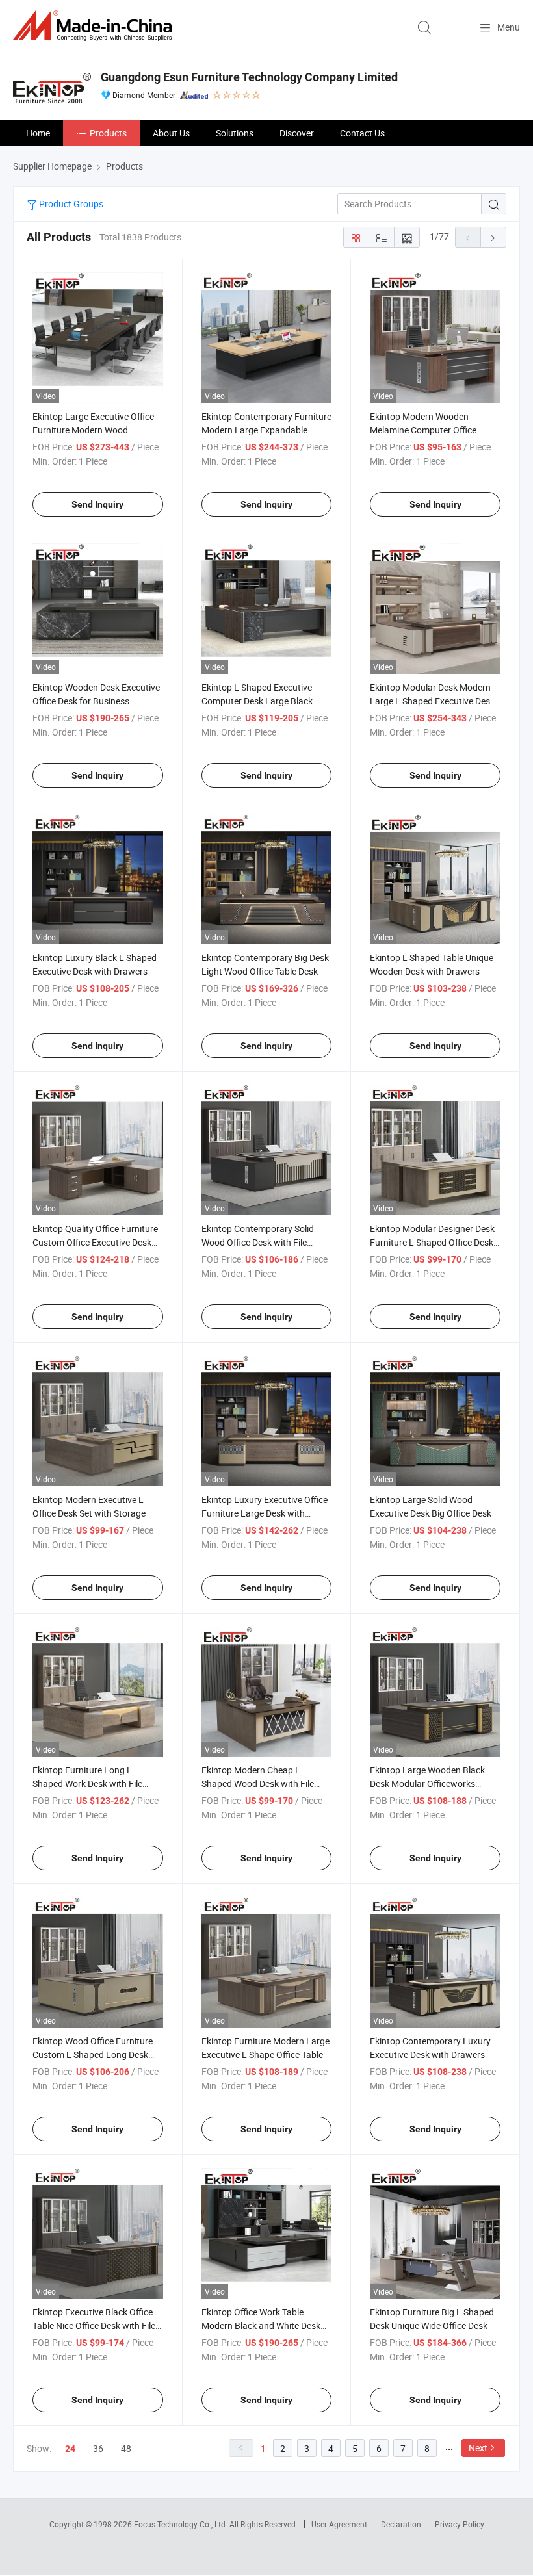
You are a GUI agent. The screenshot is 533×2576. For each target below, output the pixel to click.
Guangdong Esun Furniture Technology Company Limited (249, 77)
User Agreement (339, 2524)
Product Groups (70, 204)
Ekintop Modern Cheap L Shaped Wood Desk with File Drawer (258, 1784)
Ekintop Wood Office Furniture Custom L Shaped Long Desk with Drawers (93, 2054)
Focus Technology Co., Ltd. (182, 2524)
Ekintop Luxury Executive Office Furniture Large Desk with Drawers (265, 1513)
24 (70, 2449)
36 (98, 2448)
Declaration (401, 2524)
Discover (297, 133)
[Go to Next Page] (493, 237)
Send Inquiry (97, 504)
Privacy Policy (460, 2524)
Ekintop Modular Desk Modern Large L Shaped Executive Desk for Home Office (432, 701)
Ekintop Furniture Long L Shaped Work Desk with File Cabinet (87, 1784)
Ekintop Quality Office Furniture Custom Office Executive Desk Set (95, 1242)
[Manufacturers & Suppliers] (95, 26)
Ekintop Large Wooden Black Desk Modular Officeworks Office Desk (427, 1784)
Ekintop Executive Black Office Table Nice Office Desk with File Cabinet (94, 2325)
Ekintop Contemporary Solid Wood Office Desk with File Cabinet (258, 1242)
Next (478, 2448)
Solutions (235, 133)
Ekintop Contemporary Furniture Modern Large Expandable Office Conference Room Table (266, 430)
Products (108, 133)
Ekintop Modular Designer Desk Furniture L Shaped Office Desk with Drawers (432, 1242)
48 (126, 2448)
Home (38, 133)
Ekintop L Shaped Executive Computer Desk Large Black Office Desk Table (257, 701)
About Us (171, 133)
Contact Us (362, 133)
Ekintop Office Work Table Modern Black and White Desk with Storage (261, 2325)
